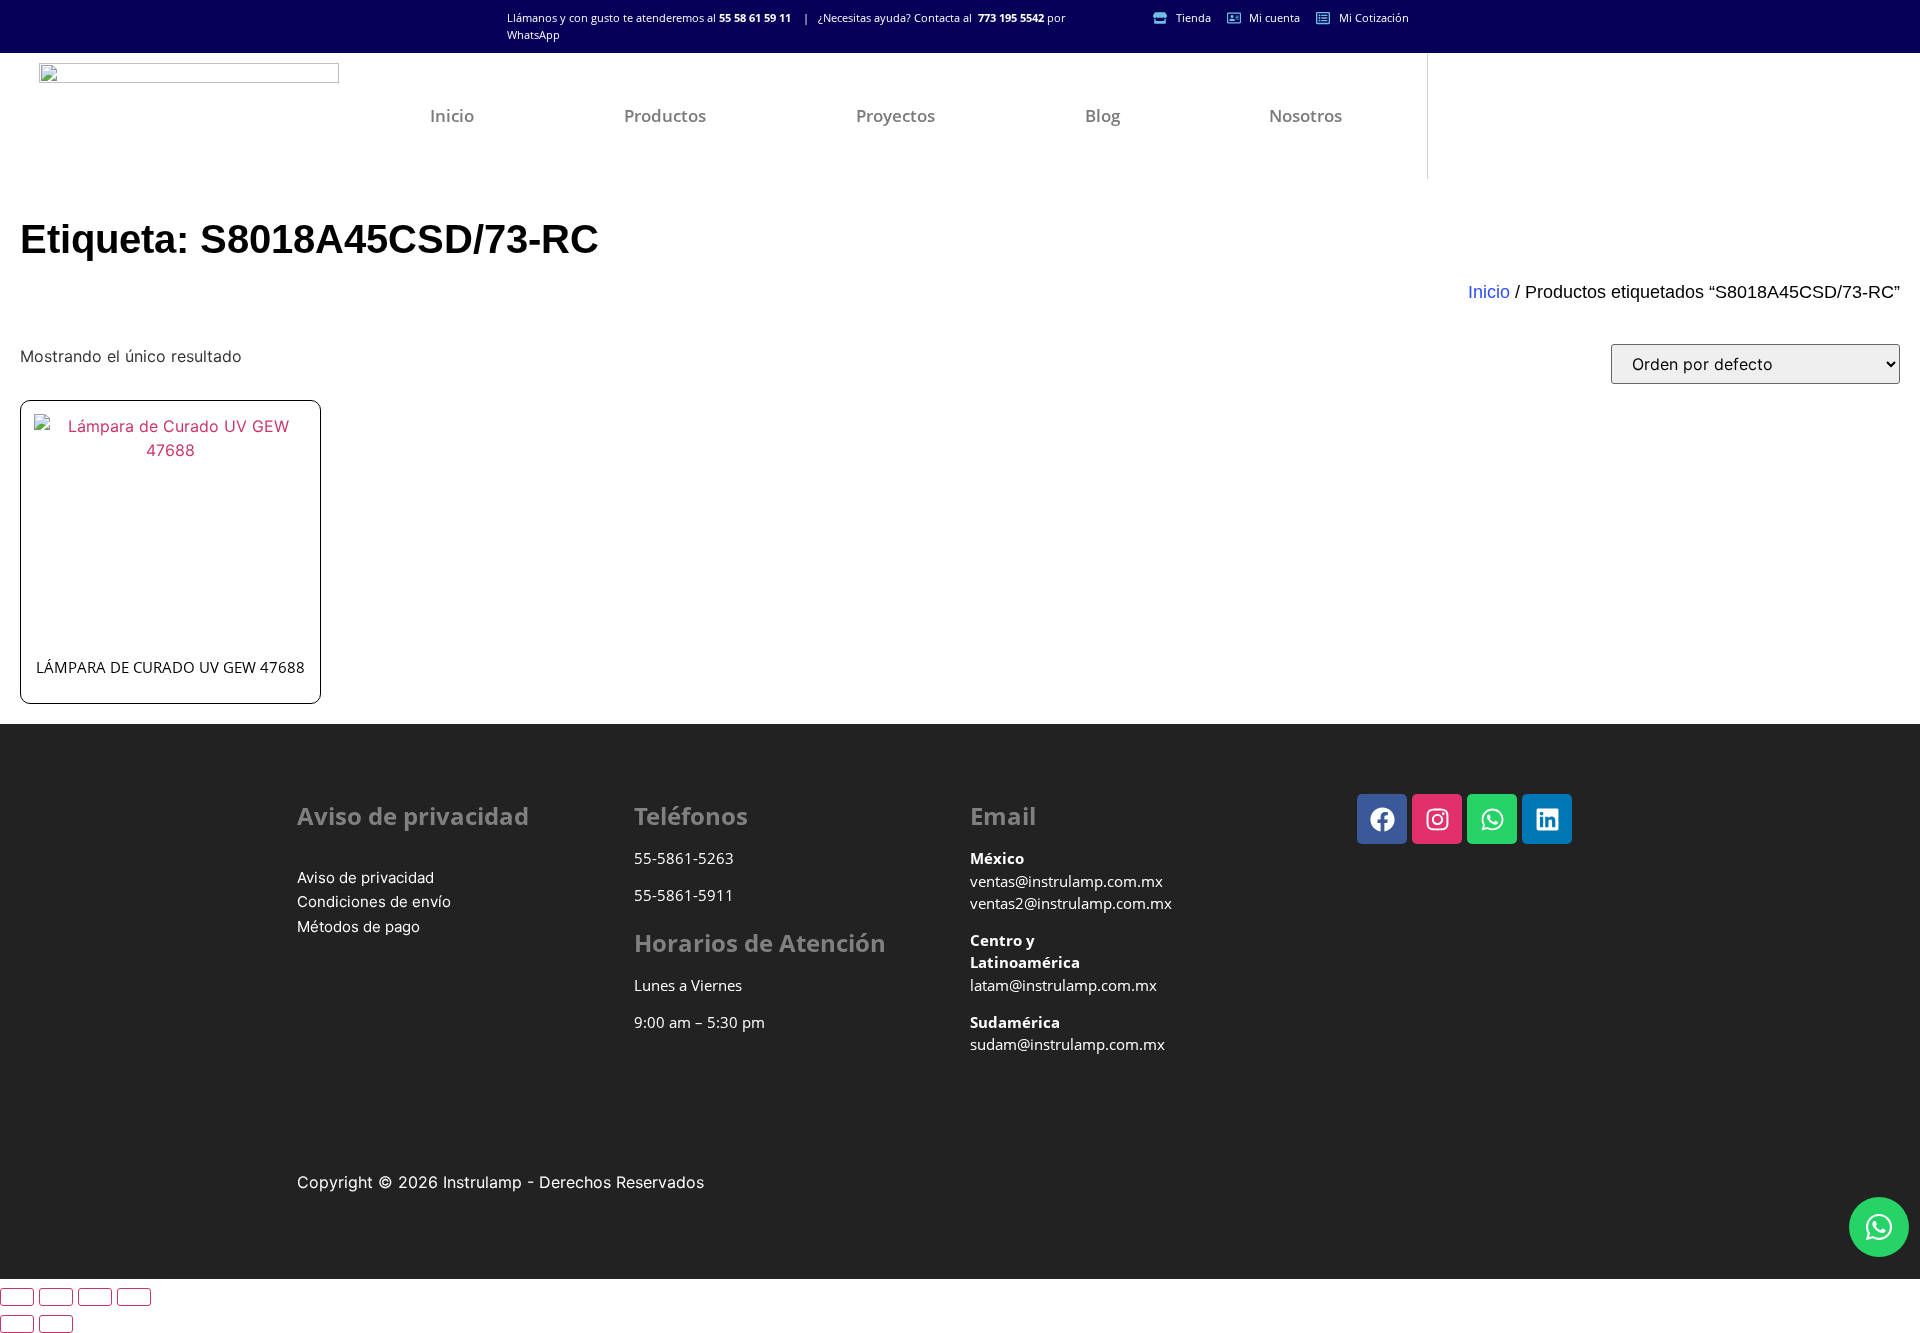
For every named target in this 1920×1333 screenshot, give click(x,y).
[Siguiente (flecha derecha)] (56, 1324)
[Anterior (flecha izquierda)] (17, 1324)
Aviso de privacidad (365, 877)
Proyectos (895, 115)
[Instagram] (1437, 819)
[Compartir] (95, 1297)
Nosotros (1305, 115)
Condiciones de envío (374, 901)
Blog (1102, 115)
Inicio (452, 115)
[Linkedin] (1547, 819)
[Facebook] (1382, 819)
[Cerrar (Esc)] (134, 1297)
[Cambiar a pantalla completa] (56, 1297)
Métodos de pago (358, 926)
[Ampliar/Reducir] (17, 1297)
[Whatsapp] (1879, 1227)
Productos (665, 115)
